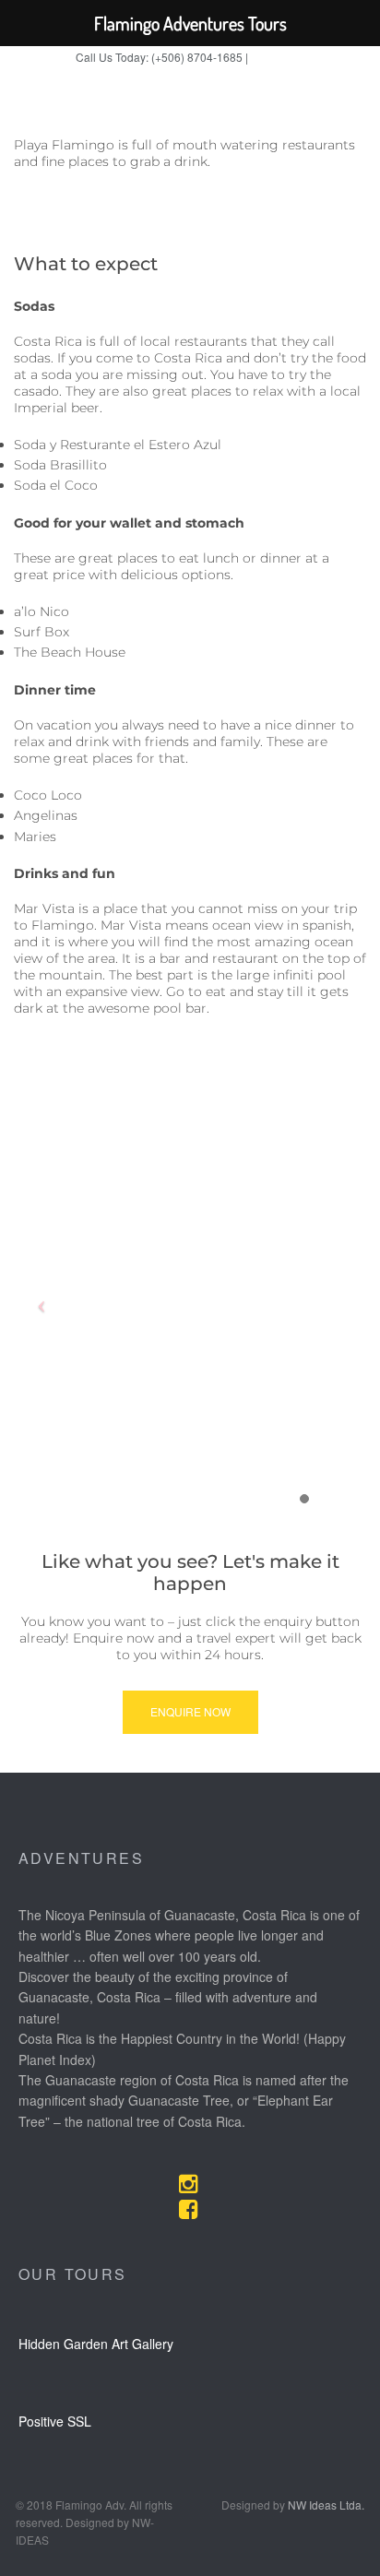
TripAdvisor (223, 79)
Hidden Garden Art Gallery (96, 2344)
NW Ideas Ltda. (326, 2505)
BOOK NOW (278, 58)
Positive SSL (55, 2421)
